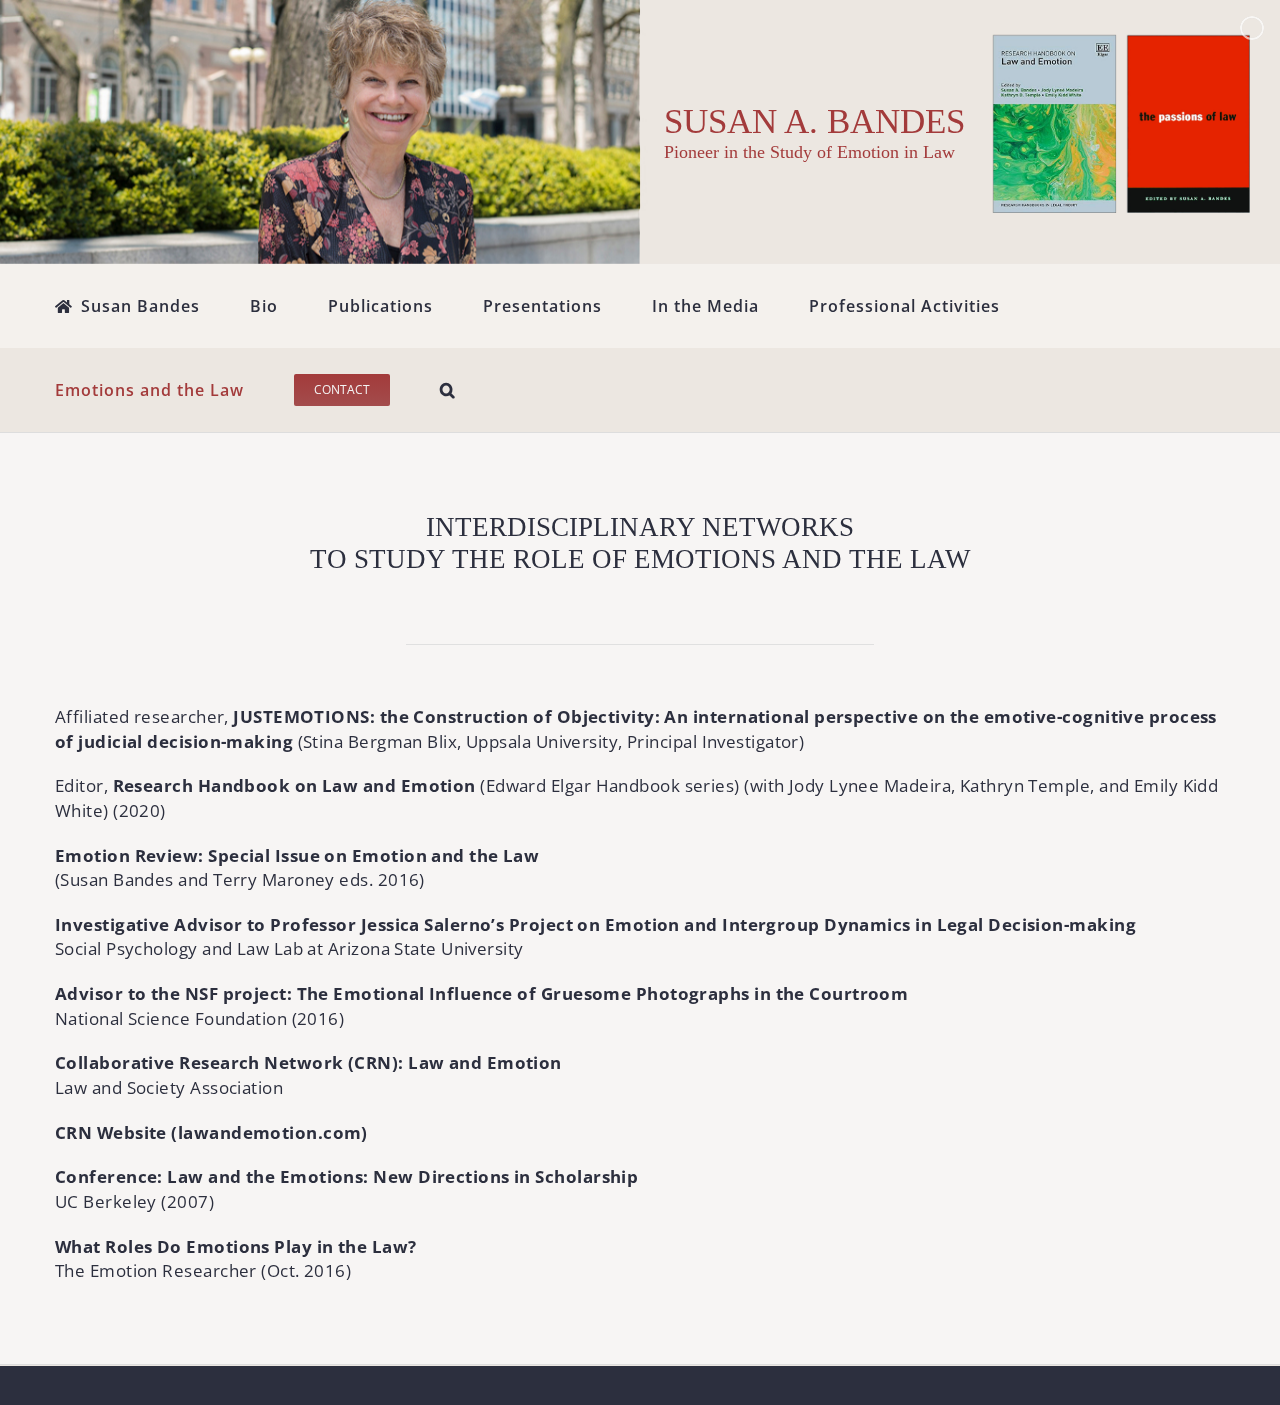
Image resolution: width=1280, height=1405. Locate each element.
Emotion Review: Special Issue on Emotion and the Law (297, 855)
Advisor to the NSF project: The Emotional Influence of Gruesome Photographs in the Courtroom (481, 993)
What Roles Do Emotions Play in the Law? (236, 1246)
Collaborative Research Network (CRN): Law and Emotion (308, 1062)
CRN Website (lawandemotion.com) (211, 1132)
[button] (448, 390)
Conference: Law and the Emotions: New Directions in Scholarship (346, 1176)
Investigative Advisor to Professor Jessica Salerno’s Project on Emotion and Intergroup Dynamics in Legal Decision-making (595, 924)
